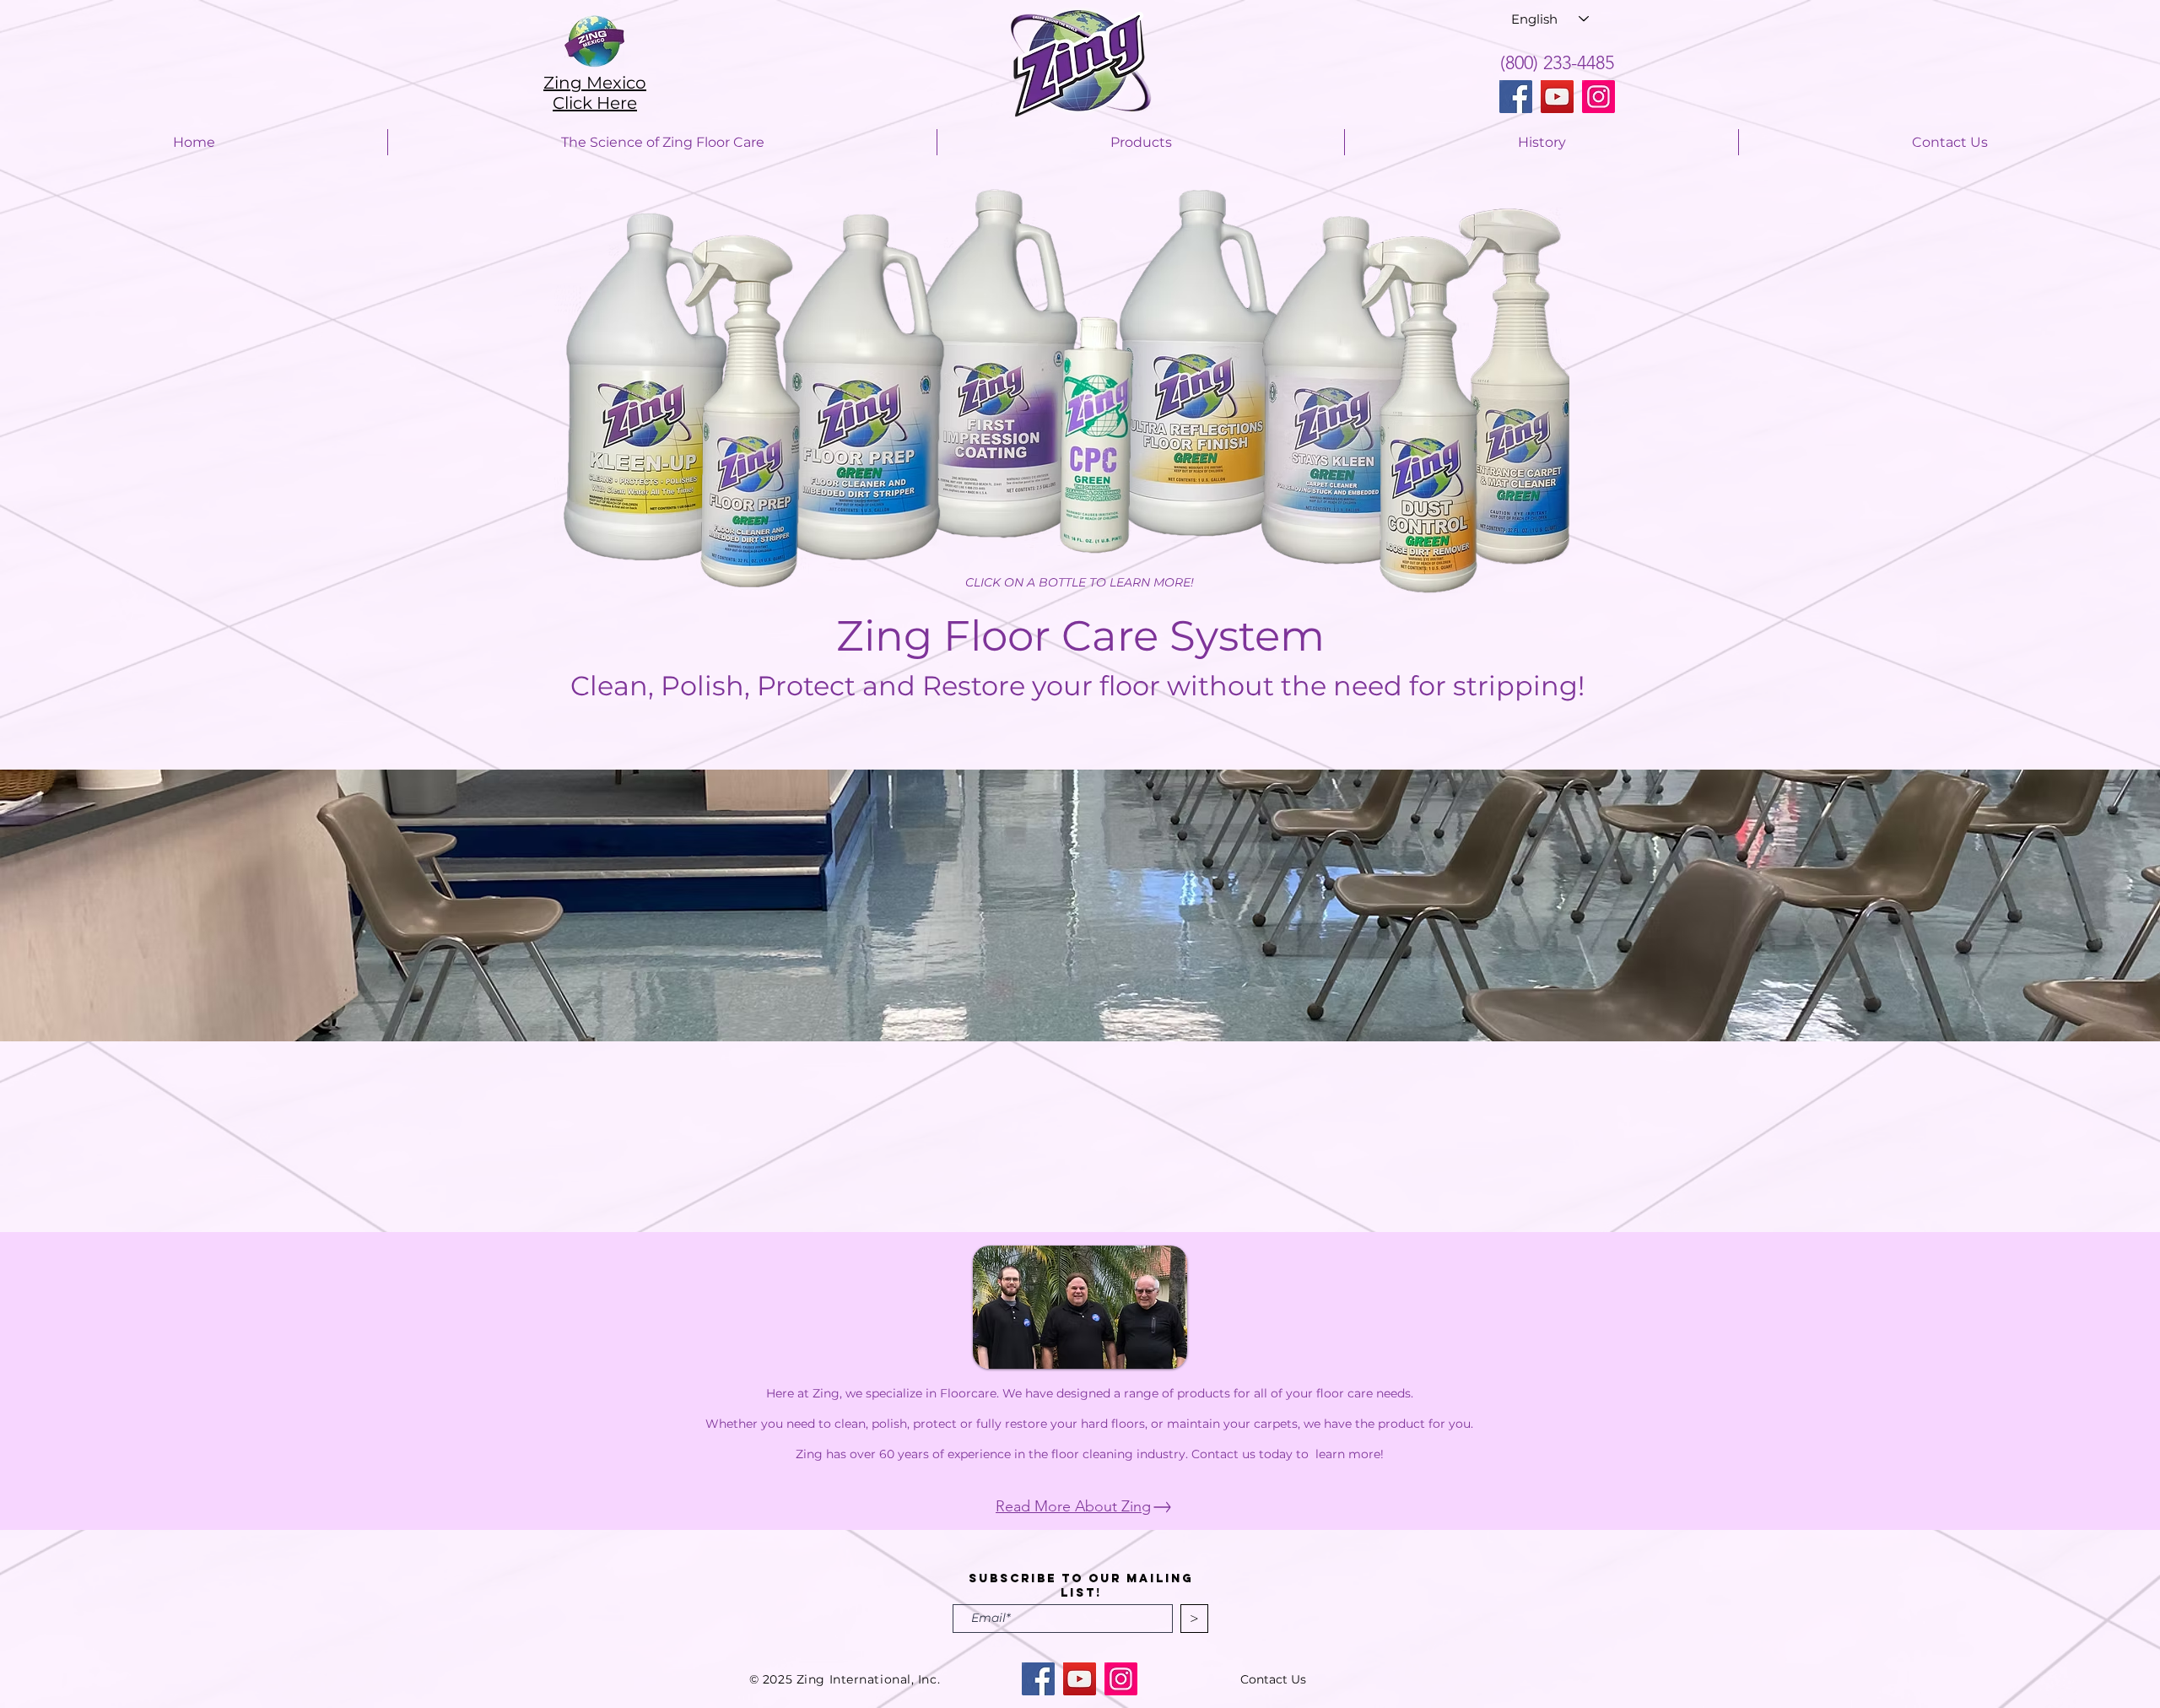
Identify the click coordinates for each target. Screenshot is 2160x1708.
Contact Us (1273, 1679)
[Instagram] (1598, 97)
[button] (1080, 905)
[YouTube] (1557, 97)
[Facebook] (1516, 97)
